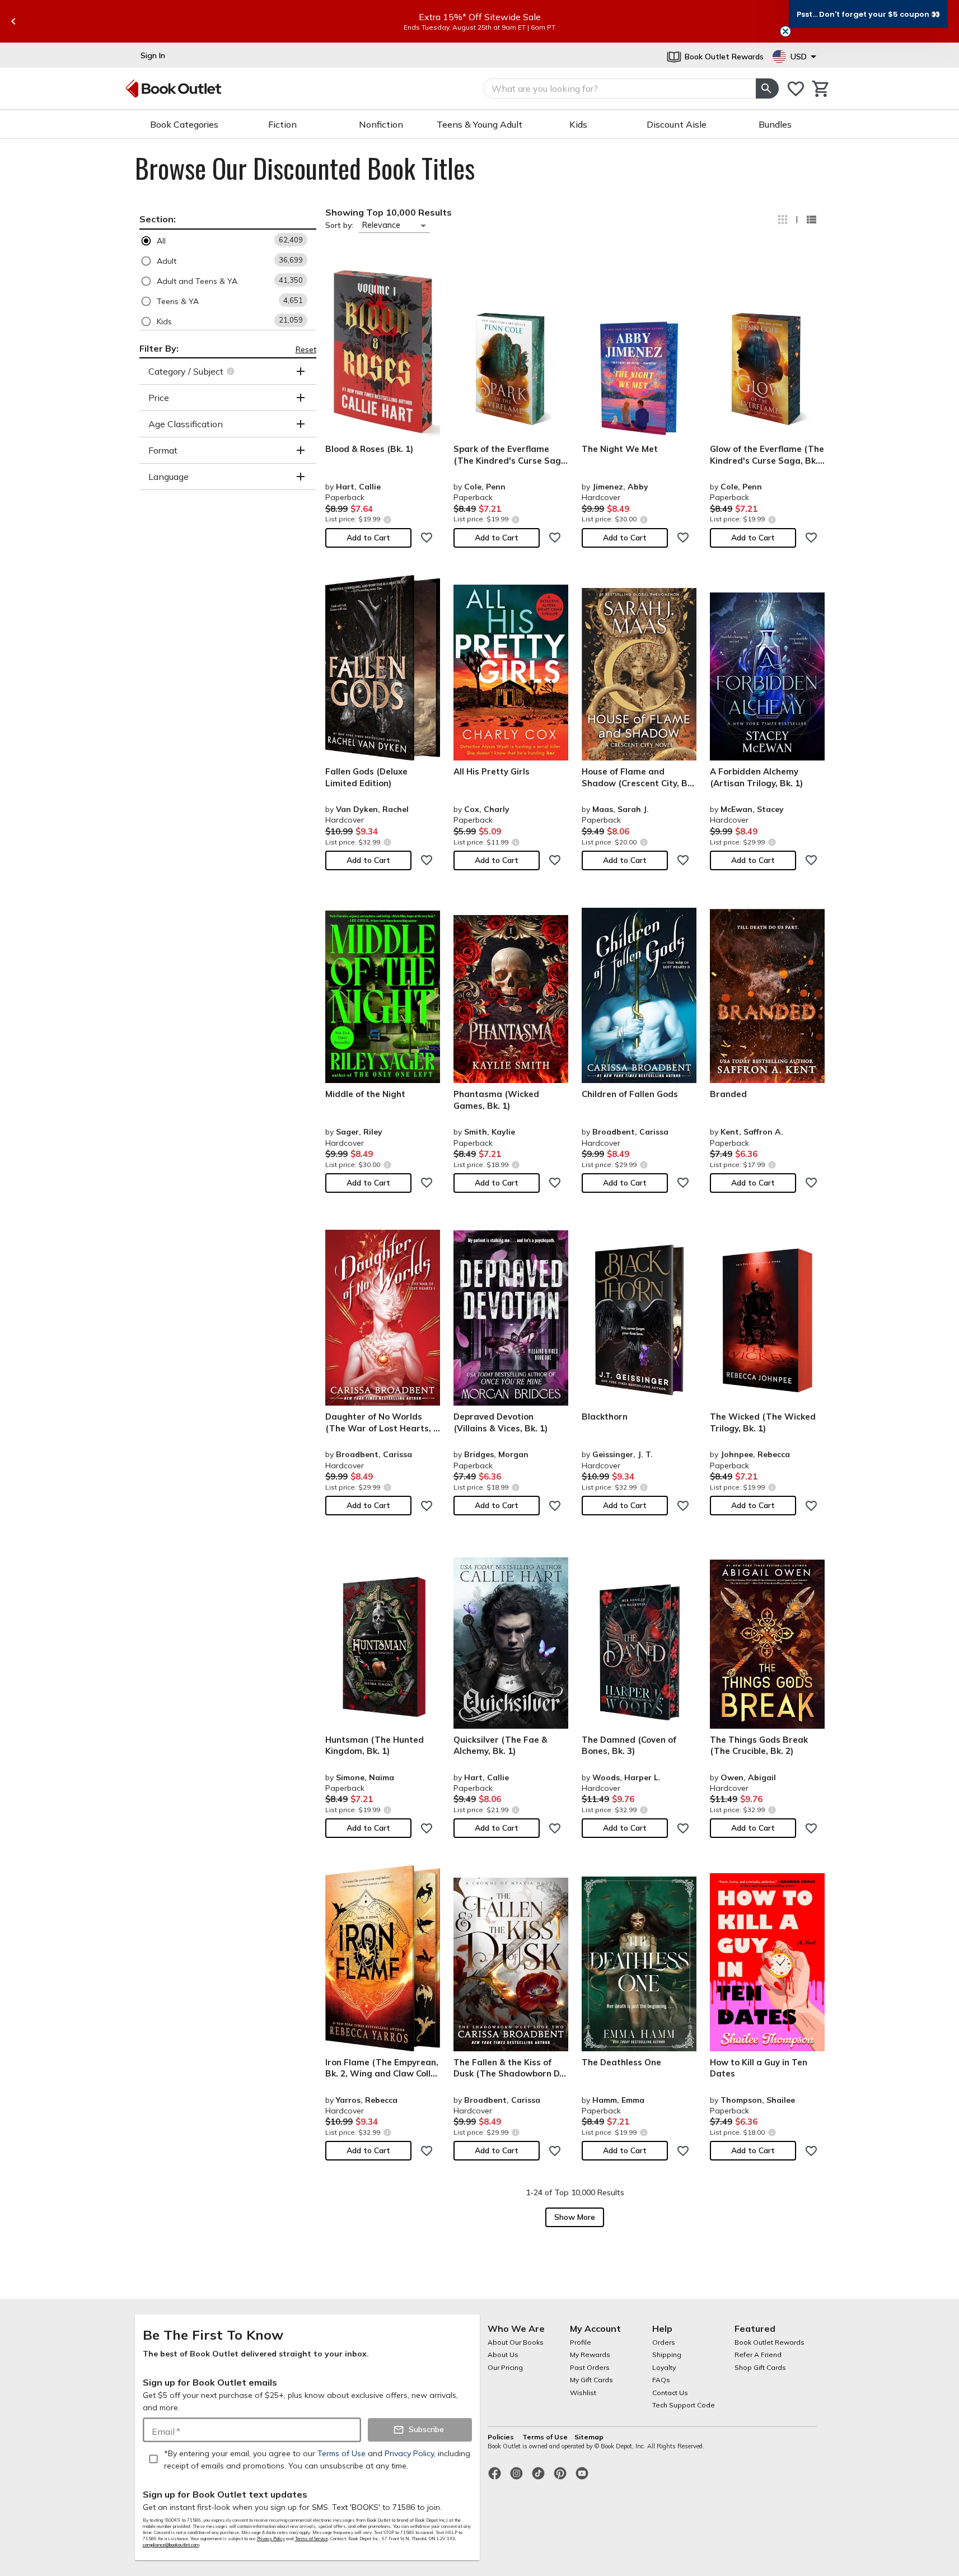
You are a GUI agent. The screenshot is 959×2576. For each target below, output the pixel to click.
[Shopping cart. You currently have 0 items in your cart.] (821, 89)
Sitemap (589, 2437)
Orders (664, 2342)
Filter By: (159, 348)
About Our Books (516, 2342)
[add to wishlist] (427, 538)
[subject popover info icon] (232, 371)
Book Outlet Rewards (769, 2342)
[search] (767, 88)
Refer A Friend (758, 2355)
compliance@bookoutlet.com (171, 2545)
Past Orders (590, 2367)
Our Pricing (505, 2367)
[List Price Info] (388, 519)
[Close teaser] (785, 31)
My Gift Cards (591, 2380)
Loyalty (664, 2367)
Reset (306, 349)
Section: (158, 219)
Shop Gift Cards (760, 2367)
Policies (502, 2437)
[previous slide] (13, 21)
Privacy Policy (271, 2538)
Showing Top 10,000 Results (389, 212)
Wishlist (583, 2393)
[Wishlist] (796, 89)
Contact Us (670, 2393)
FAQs (661, 2380)
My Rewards (590, 2355)
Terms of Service (312, 2538)
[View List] (811, 220)
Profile (581, 2342)
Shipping (667, 2355)
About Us (503, 2355)
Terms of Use (545, 2437)
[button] (228, 241)
